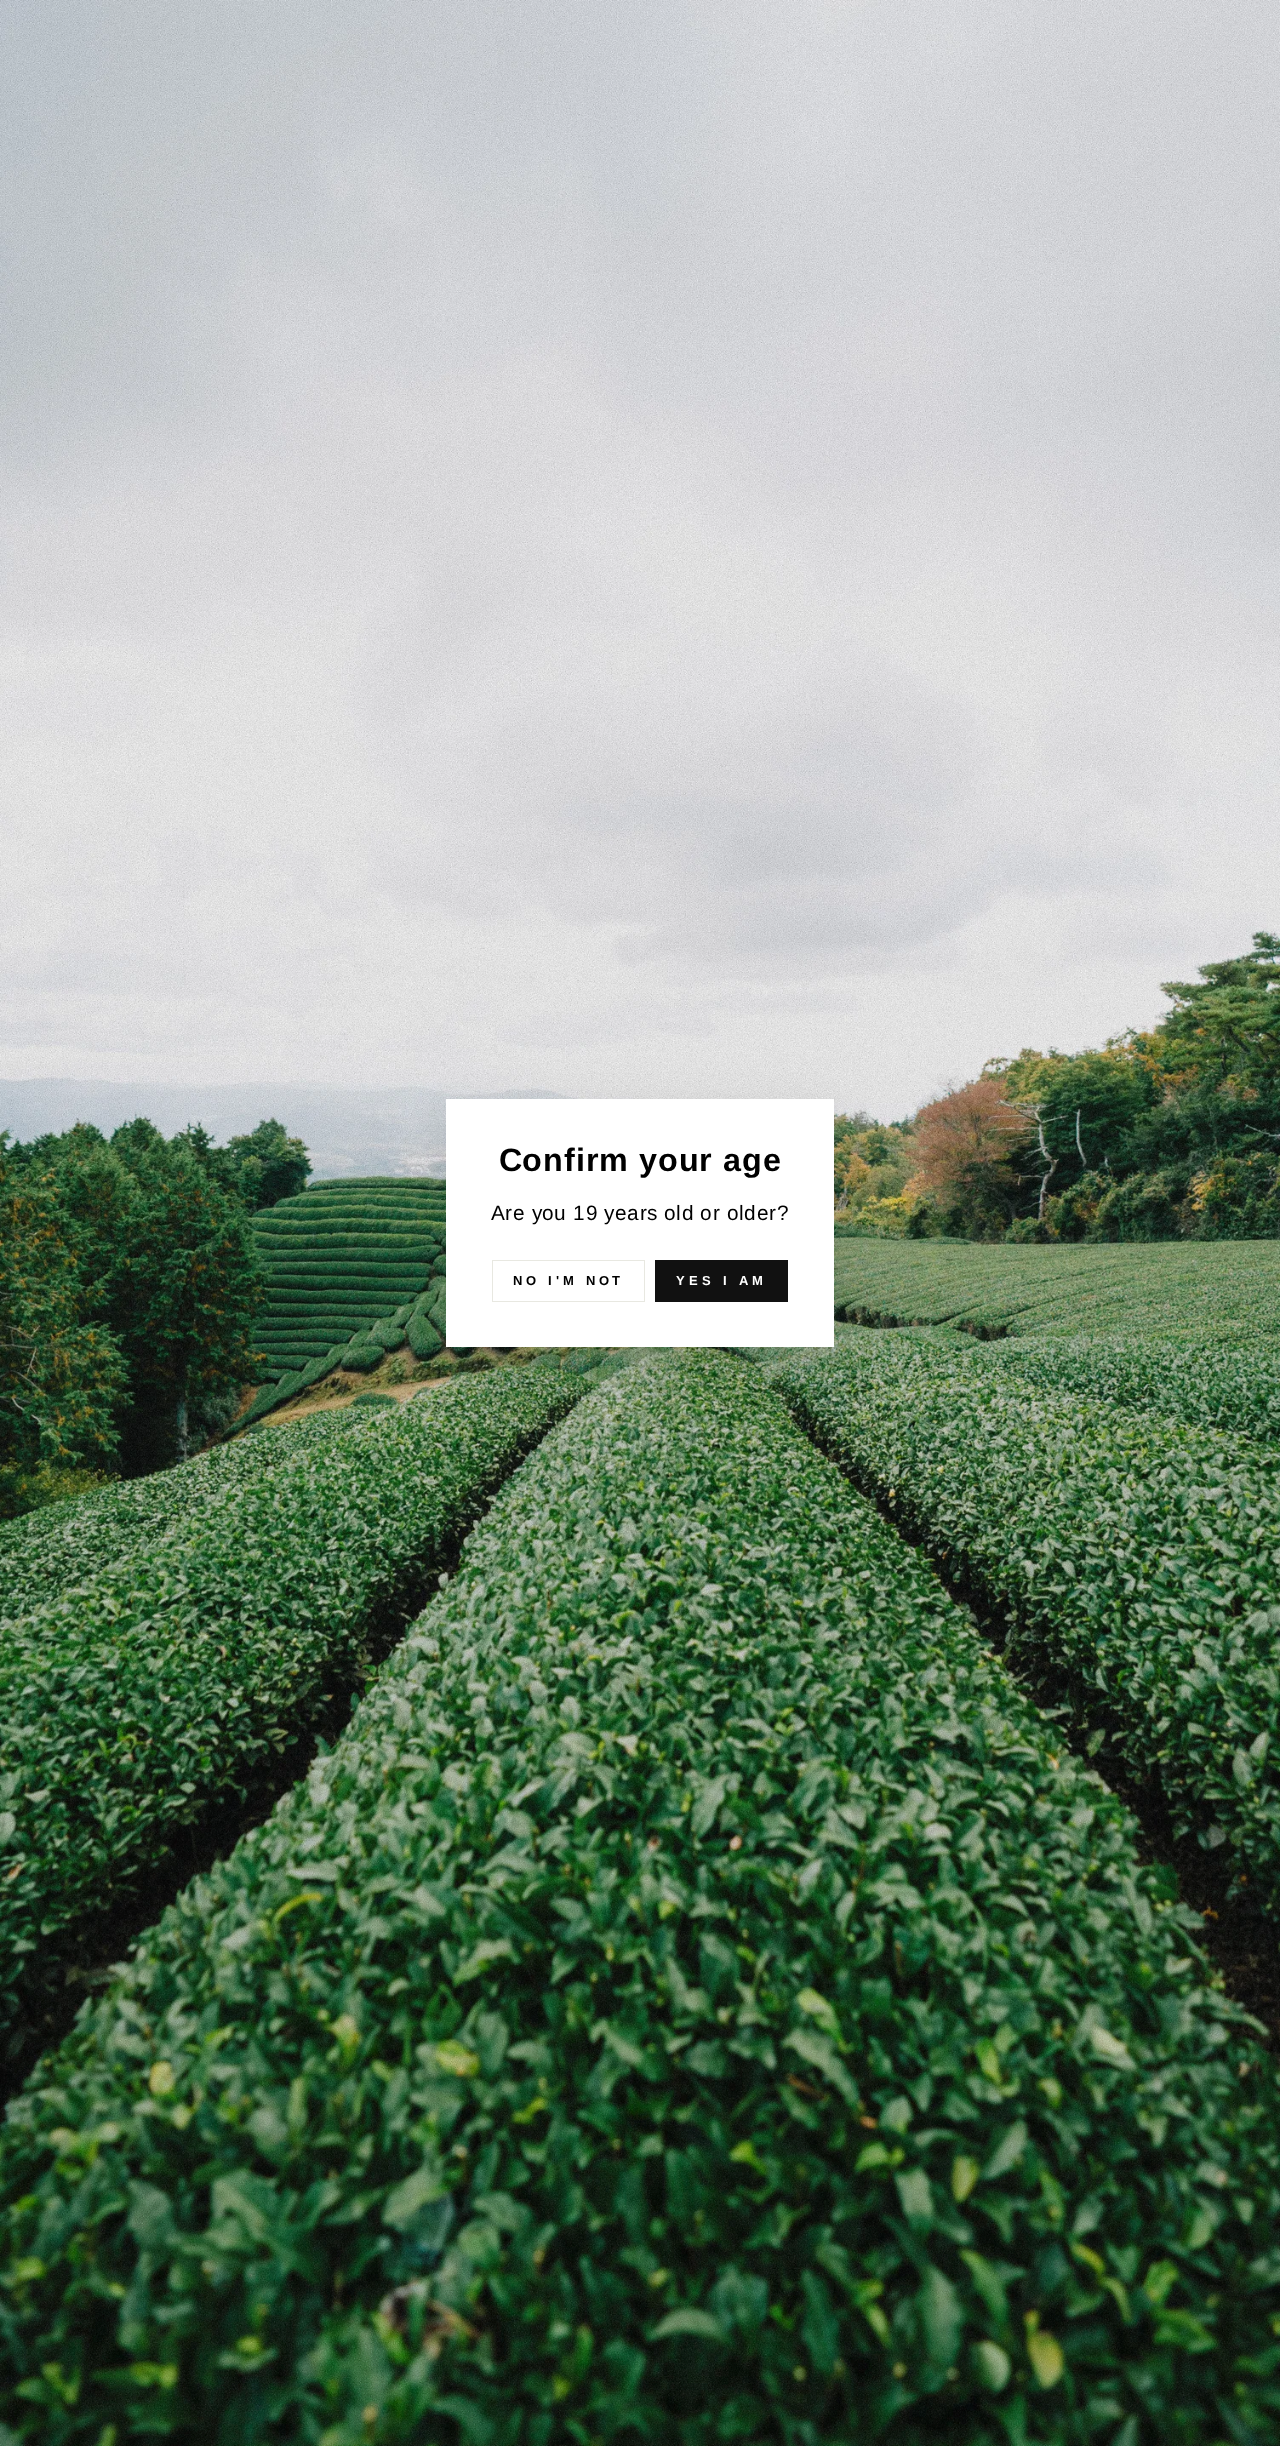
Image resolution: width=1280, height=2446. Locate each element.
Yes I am (721, 1280)
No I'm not (568, 1280)
